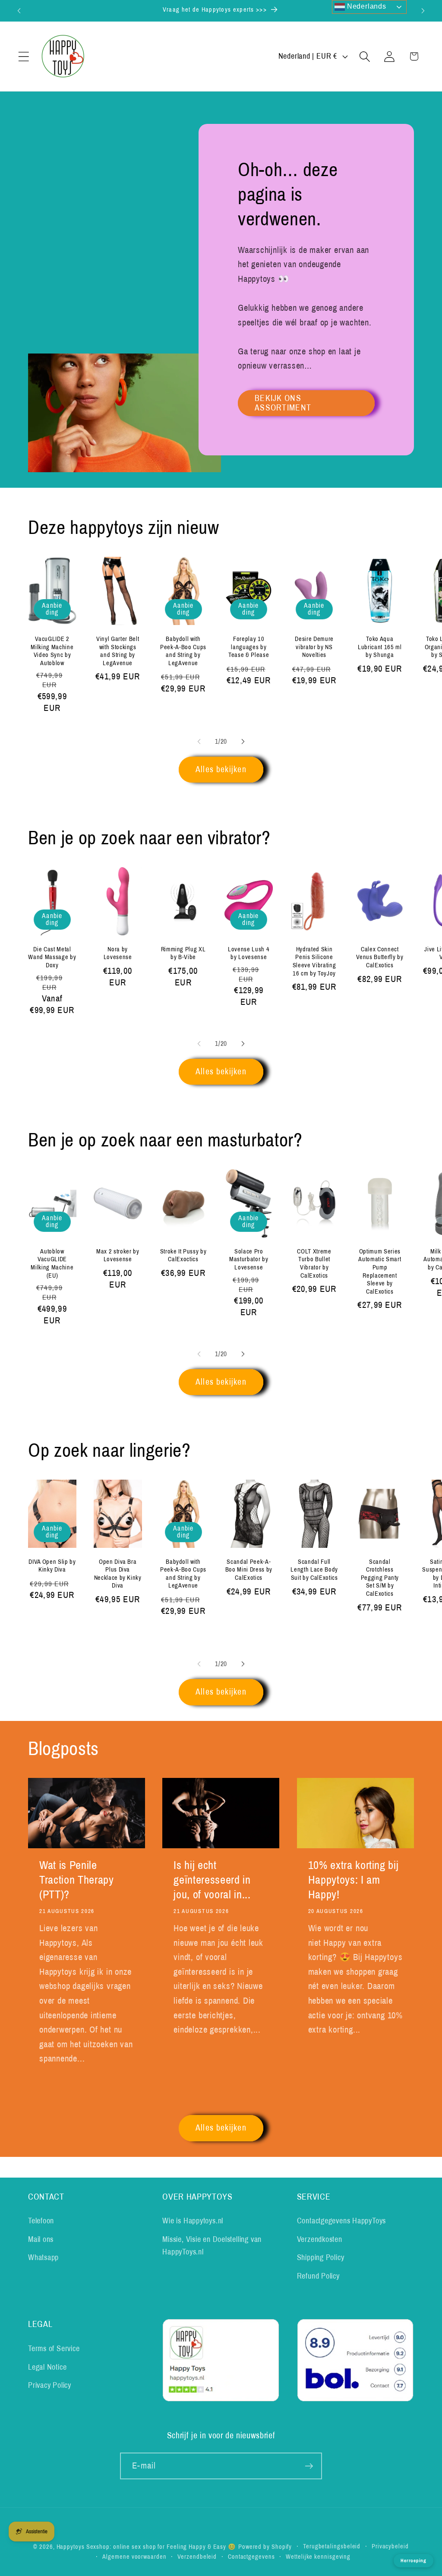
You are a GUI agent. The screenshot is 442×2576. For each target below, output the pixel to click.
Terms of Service (54, 2349)
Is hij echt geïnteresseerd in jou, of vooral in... (212, 1880)
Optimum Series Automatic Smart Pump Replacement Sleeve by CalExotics (380, 1271)
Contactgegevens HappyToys (342, 2221)
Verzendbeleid (197, 2557)
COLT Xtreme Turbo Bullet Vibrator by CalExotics (314, 1263)
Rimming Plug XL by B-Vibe (183, 953)
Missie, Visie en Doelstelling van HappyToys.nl (212, 2246)
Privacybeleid (390, 2546)
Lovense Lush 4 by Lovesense (249, 953)
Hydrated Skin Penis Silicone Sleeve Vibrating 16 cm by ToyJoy (314, 961)
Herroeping (414, 2560)
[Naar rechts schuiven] (243, 742)
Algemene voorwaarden (134, 2557)
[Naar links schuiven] (199, 742)
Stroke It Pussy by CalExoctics (183, 1255)
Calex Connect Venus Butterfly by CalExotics (380, 957)
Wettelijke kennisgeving (318, 2557)
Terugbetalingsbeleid (332, 2546)
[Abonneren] (309, 2466)
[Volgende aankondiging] (423, 11)
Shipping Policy (321, 2257)
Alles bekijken (221, 769)
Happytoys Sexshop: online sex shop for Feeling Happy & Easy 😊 (147, 2547)
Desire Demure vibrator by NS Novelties (314, 647)
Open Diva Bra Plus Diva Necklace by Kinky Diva (118, 1574)
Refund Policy (318, 2276)
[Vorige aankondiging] (19, 11)
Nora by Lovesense (118, 953)
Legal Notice (47, 2367)
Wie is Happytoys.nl (193, 2221)
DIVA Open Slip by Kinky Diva (52, 1566)
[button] (24, 56)
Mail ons (41, 2239)
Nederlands (366, 6)
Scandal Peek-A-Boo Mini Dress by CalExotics (249, 1570)
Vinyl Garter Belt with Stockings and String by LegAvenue (118, 651)
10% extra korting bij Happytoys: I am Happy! (354, 1880)
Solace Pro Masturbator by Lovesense (249, 1259)
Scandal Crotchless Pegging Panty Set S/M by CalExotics (380, 1578)
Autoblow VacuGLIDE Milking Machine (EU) (52, 1263)
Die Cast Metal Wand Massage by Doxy (52, 957)
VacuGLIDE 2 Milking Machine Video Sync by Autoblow (52, 651)
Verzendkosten (320, 2239)
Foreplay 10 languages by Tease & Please (249, 647)
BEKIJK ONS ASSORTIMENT (283, 403)
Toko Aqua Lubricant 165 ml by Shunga (380, 647)
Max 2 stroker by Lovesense (118, 1255)
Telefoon (41, 2221)
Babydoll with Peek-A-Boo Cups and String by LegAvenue (183, 651)
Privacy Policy (50, 2385)
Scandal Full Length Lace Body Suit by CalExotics (314, 1570)
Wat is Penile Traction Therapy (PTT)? (77, 1880)
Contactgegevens (251, 2557)
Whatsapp (43, 2257)
